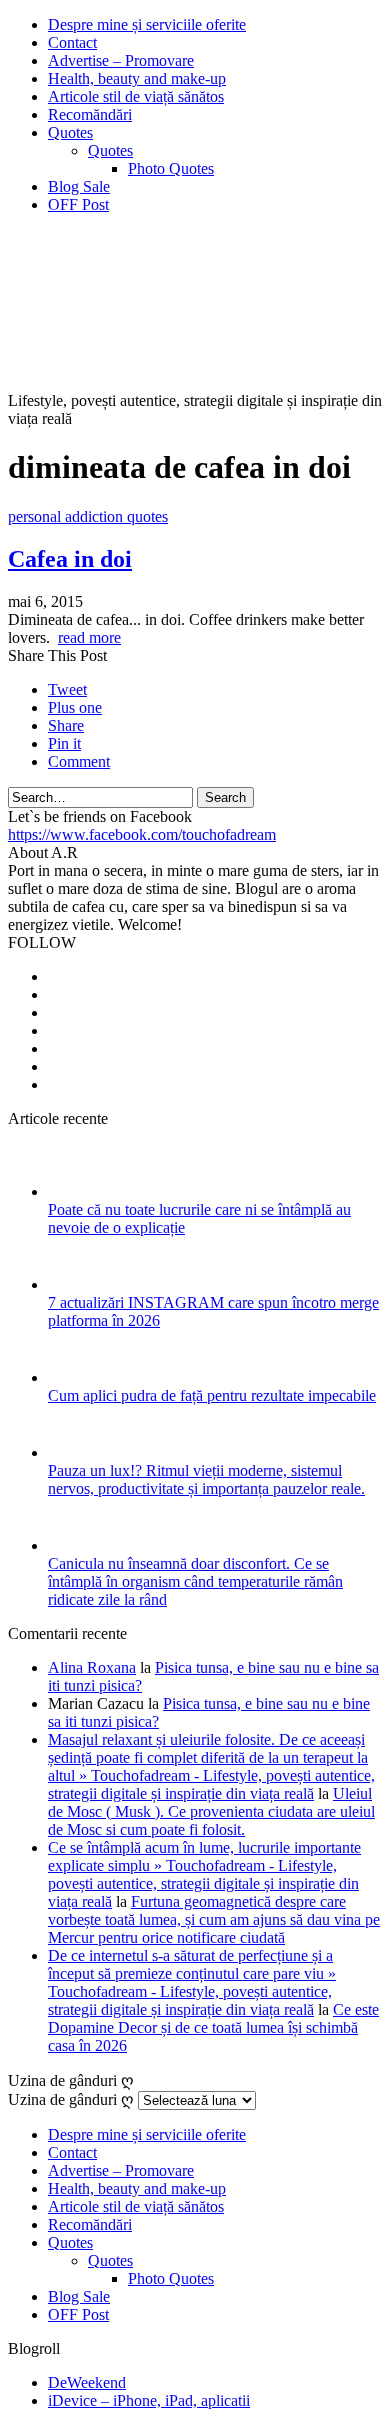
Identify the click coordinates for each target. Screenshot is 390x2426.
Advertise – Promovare (121, 60)
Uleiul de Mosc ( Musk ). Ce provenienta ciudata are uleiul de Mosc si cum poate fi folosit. (211, 1811)
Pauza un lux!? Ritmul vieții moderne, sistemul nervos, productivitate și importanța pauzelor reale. (206, 1479)
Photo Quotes (171, 168)
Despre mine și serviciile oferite (147, 24)
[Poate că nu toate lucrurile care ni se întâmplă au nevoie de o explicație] (74, 1191)
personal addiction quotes (88, 516)
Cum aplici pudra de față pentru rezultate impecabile (212, 1395)
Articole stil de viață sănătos (136, 96)
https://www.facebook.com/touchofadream (142, 834)
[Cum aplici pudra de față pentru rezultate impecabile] (74, 1377)
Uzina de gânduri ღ (71, 2099)
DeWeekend (87, 2382)
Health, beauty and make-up (137, 78)
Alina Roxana (92, 1667)
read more (89, 637)
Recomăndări (90, 114)
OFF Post (78, 204)
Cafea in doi (70, 559)
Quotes (70, 132)
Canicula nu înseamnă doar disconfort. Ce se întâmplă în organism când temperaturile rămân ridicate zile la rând (195, 1581)
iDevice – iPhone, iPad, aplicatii (149, 2400)
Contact (72, 42)
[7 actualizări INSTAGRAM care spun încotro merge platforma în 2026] (74, 1284)
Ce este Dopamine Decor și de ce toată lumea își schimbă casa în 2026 (213, 2027)
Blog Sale (79, 186)
